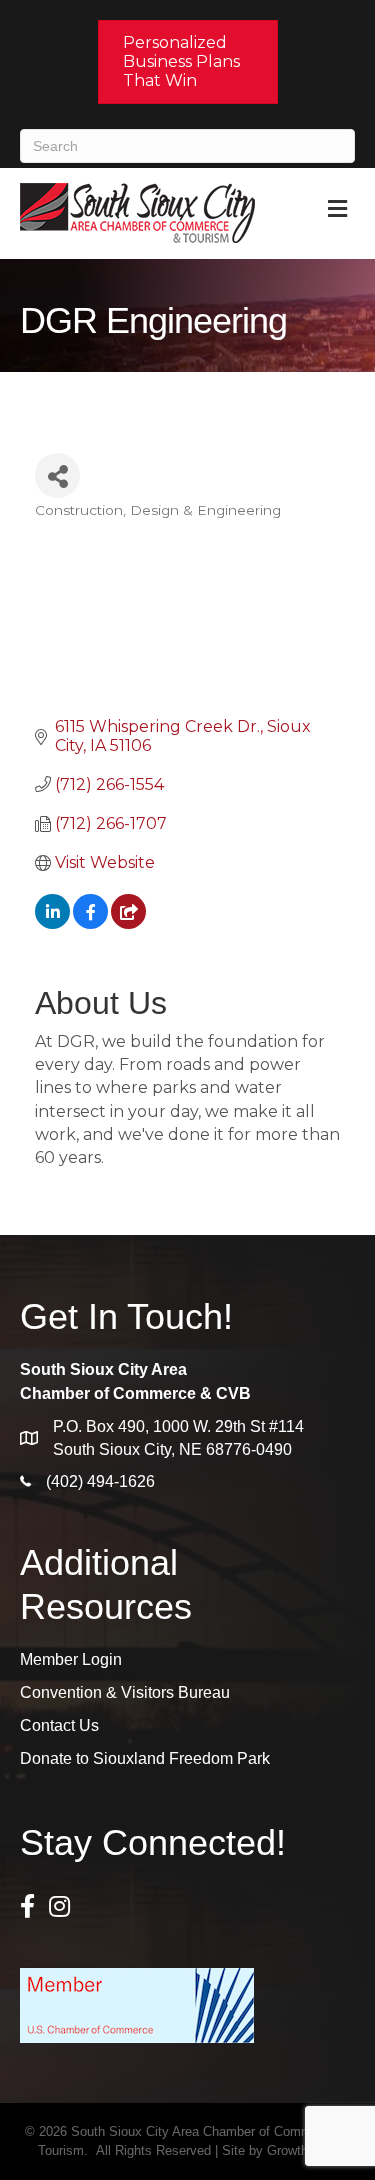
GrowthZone (302, 2150)
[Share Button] (57, 475)
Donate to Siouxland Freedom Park (145, 1758)
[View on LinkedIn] (52, 923)
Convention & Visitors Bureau (125, 1692)
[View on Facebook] (90, 923)
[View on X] (128, 923)
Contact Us (59, 1725)
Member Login (71, 1659)
